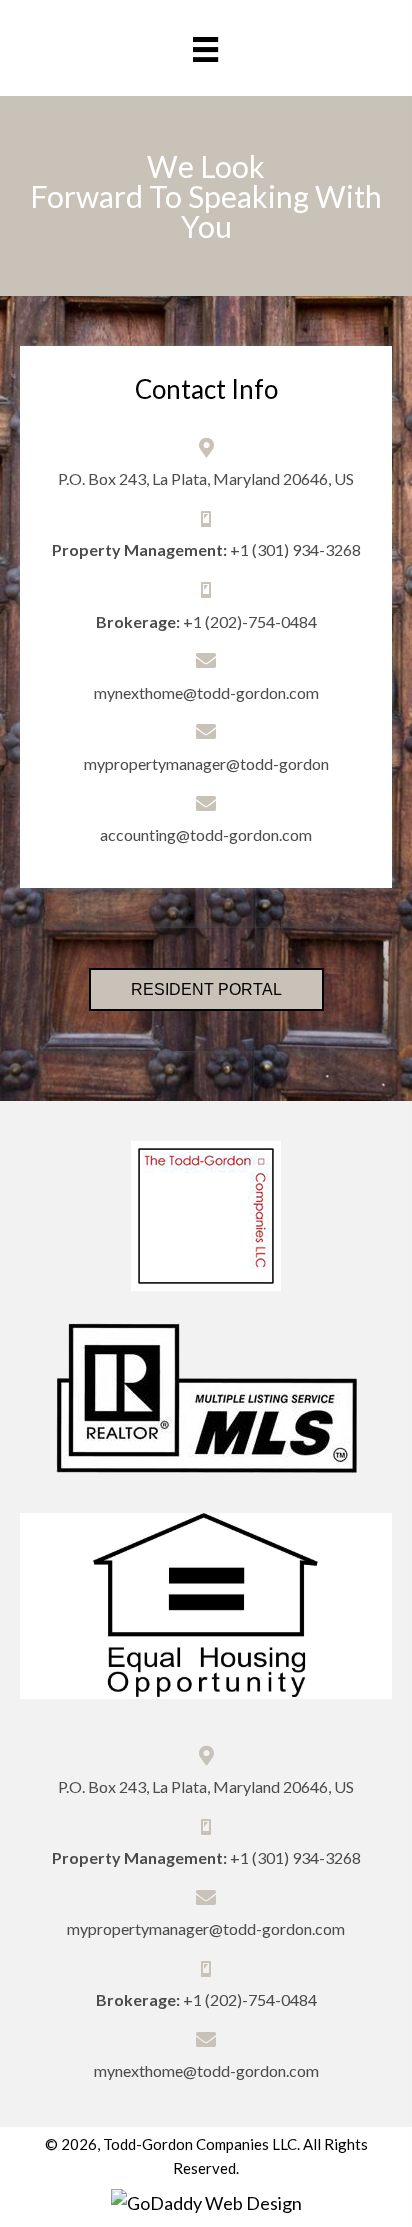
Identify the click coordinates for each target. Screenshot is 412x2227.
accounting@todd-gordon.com (206, 834)
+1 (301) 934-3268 (295, 549)
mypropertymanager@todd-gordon (206, 763)
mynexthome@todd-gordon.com (206, 692)
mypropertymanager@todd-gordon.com (206, 1928)
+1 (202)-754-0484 (250, 621)
